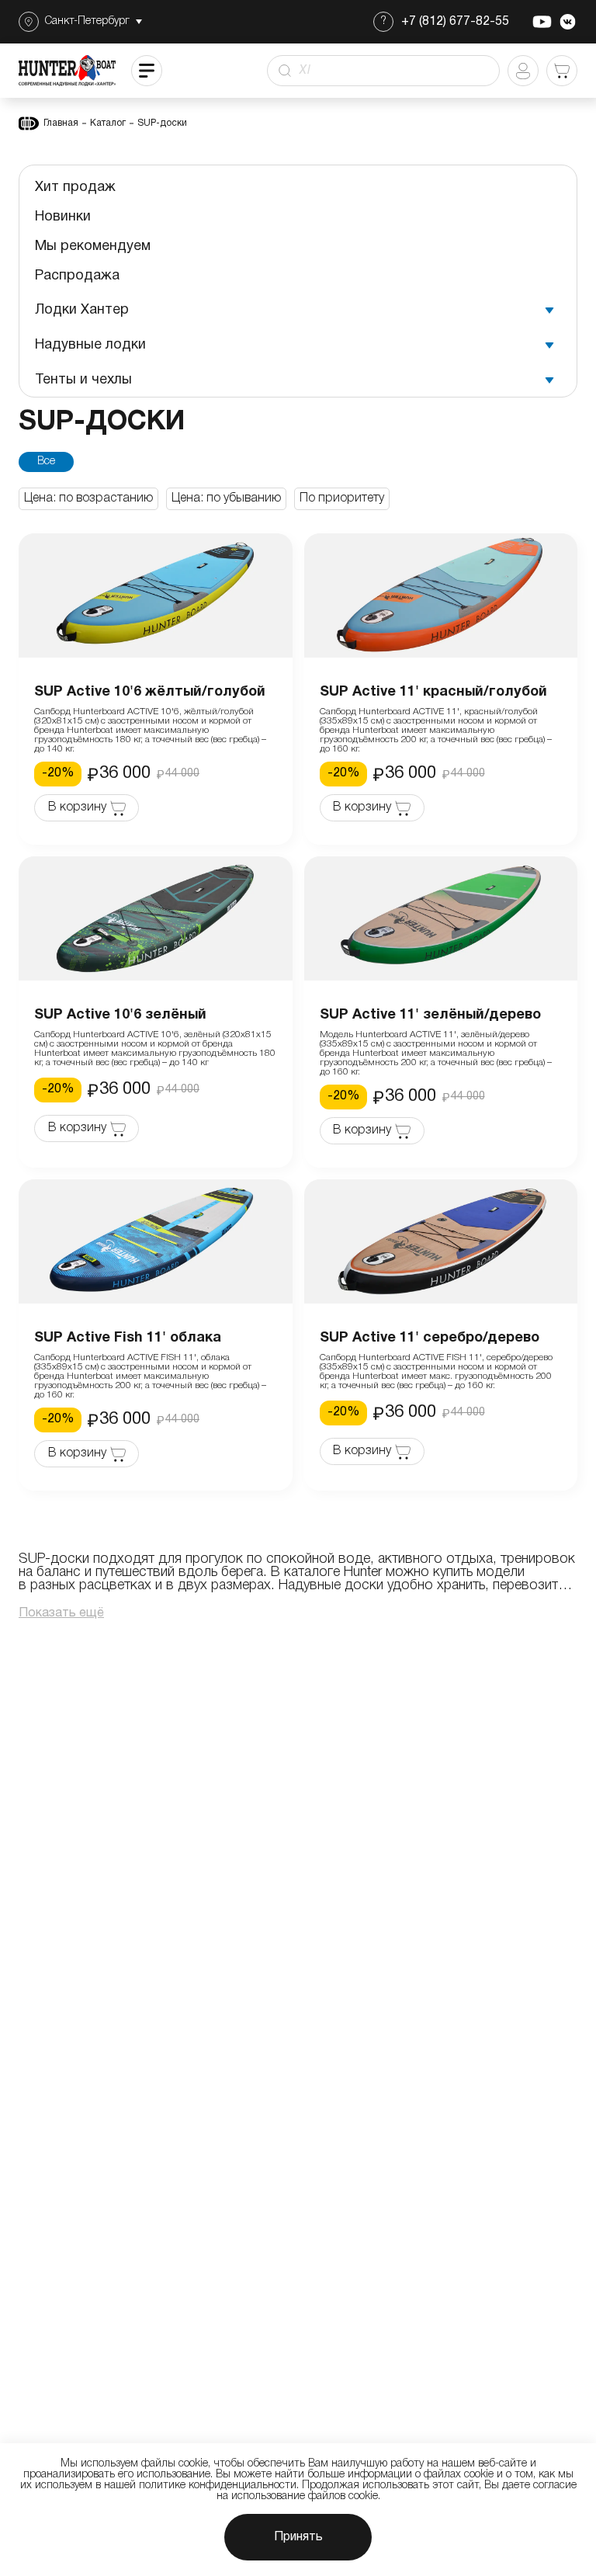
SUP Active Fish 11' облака (128, 1338)
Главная (61, 123)
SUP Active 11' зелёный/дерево (430, 1015)
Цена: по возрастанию (88, 498)
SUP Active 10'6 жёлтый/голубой (150, 692)
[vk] (568, 22)
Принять (298, 2537)
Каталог (108, 123)
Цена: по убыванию (226, 498)
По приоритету (342, 498)
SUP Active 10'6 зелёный (120, 1015)
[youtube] (542, 22)
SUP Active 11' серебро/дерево (430, 1338)
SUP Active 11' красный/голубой (433, 692)
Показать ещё (61, 1613)
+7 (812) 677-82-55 (455, 22)
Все (46, 462)
